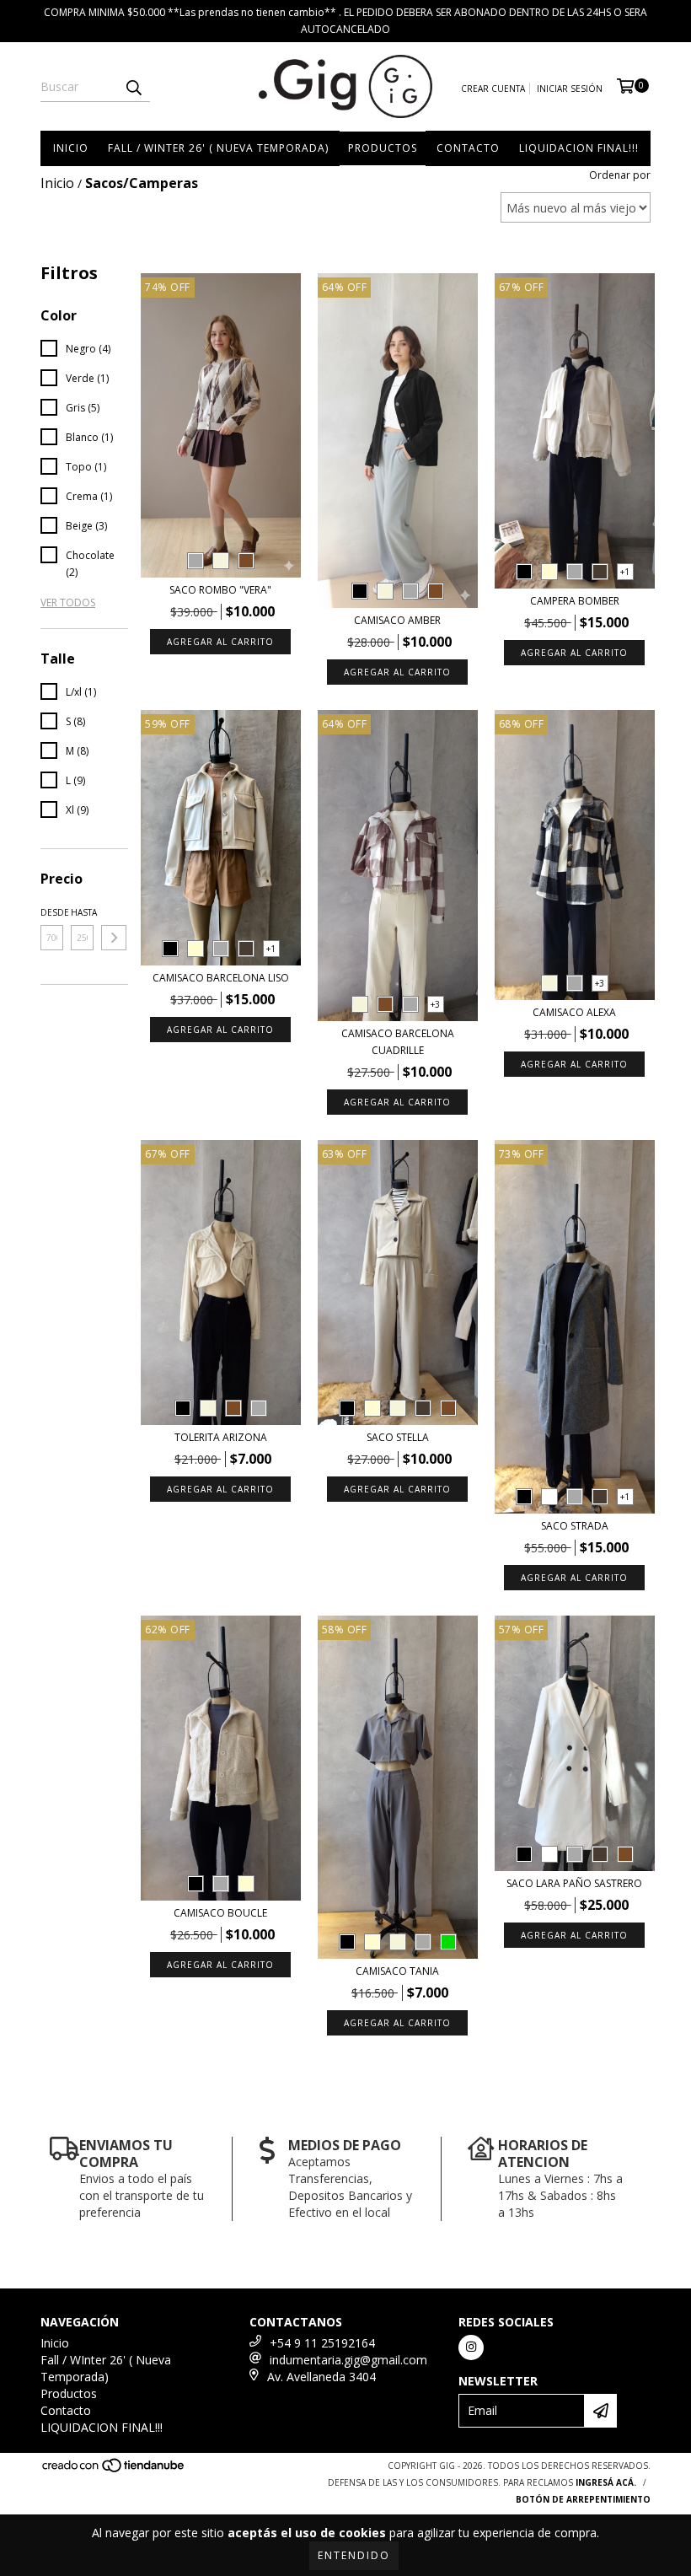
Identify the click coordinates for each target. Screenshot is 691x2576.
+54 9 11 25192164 (322, 2343)
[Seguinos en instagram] (471, 2347)
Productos (383, 148)
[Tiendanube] (114, 2470)
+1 (625, 572)
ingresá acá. (606, 2482)
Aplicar (114, 938)
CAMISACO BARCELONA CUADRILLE (398, 1042)
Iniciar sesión (570, 89)
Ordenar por (620, 175)
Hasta (82, 912)
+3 (435, 1004)
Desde (52, 912)
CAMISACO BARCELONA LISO (221, 978)
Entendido (354, 2555)
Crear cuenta (493, 89)
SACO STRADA (575, 1526)
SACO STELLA (398, 1437)
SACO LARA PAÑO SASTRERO (574, 1883)
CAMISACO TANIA (397, 1971)
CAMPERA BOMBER (575, 601)
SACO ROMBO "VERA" (220, 590)
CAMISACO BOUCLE (220, 1913)
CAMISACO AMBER (397, 620)
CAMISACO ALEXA (574, 1012)
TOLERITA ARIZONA (221, 1437)
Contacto (468, 148)
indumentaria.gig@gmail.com (348, 2360)
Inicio (71, 148)
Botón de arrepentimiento (583, 2499)
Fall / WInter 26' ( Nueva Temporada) (218, 148)
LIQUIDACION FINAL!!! (579, 148)
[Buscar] (133, 87)
